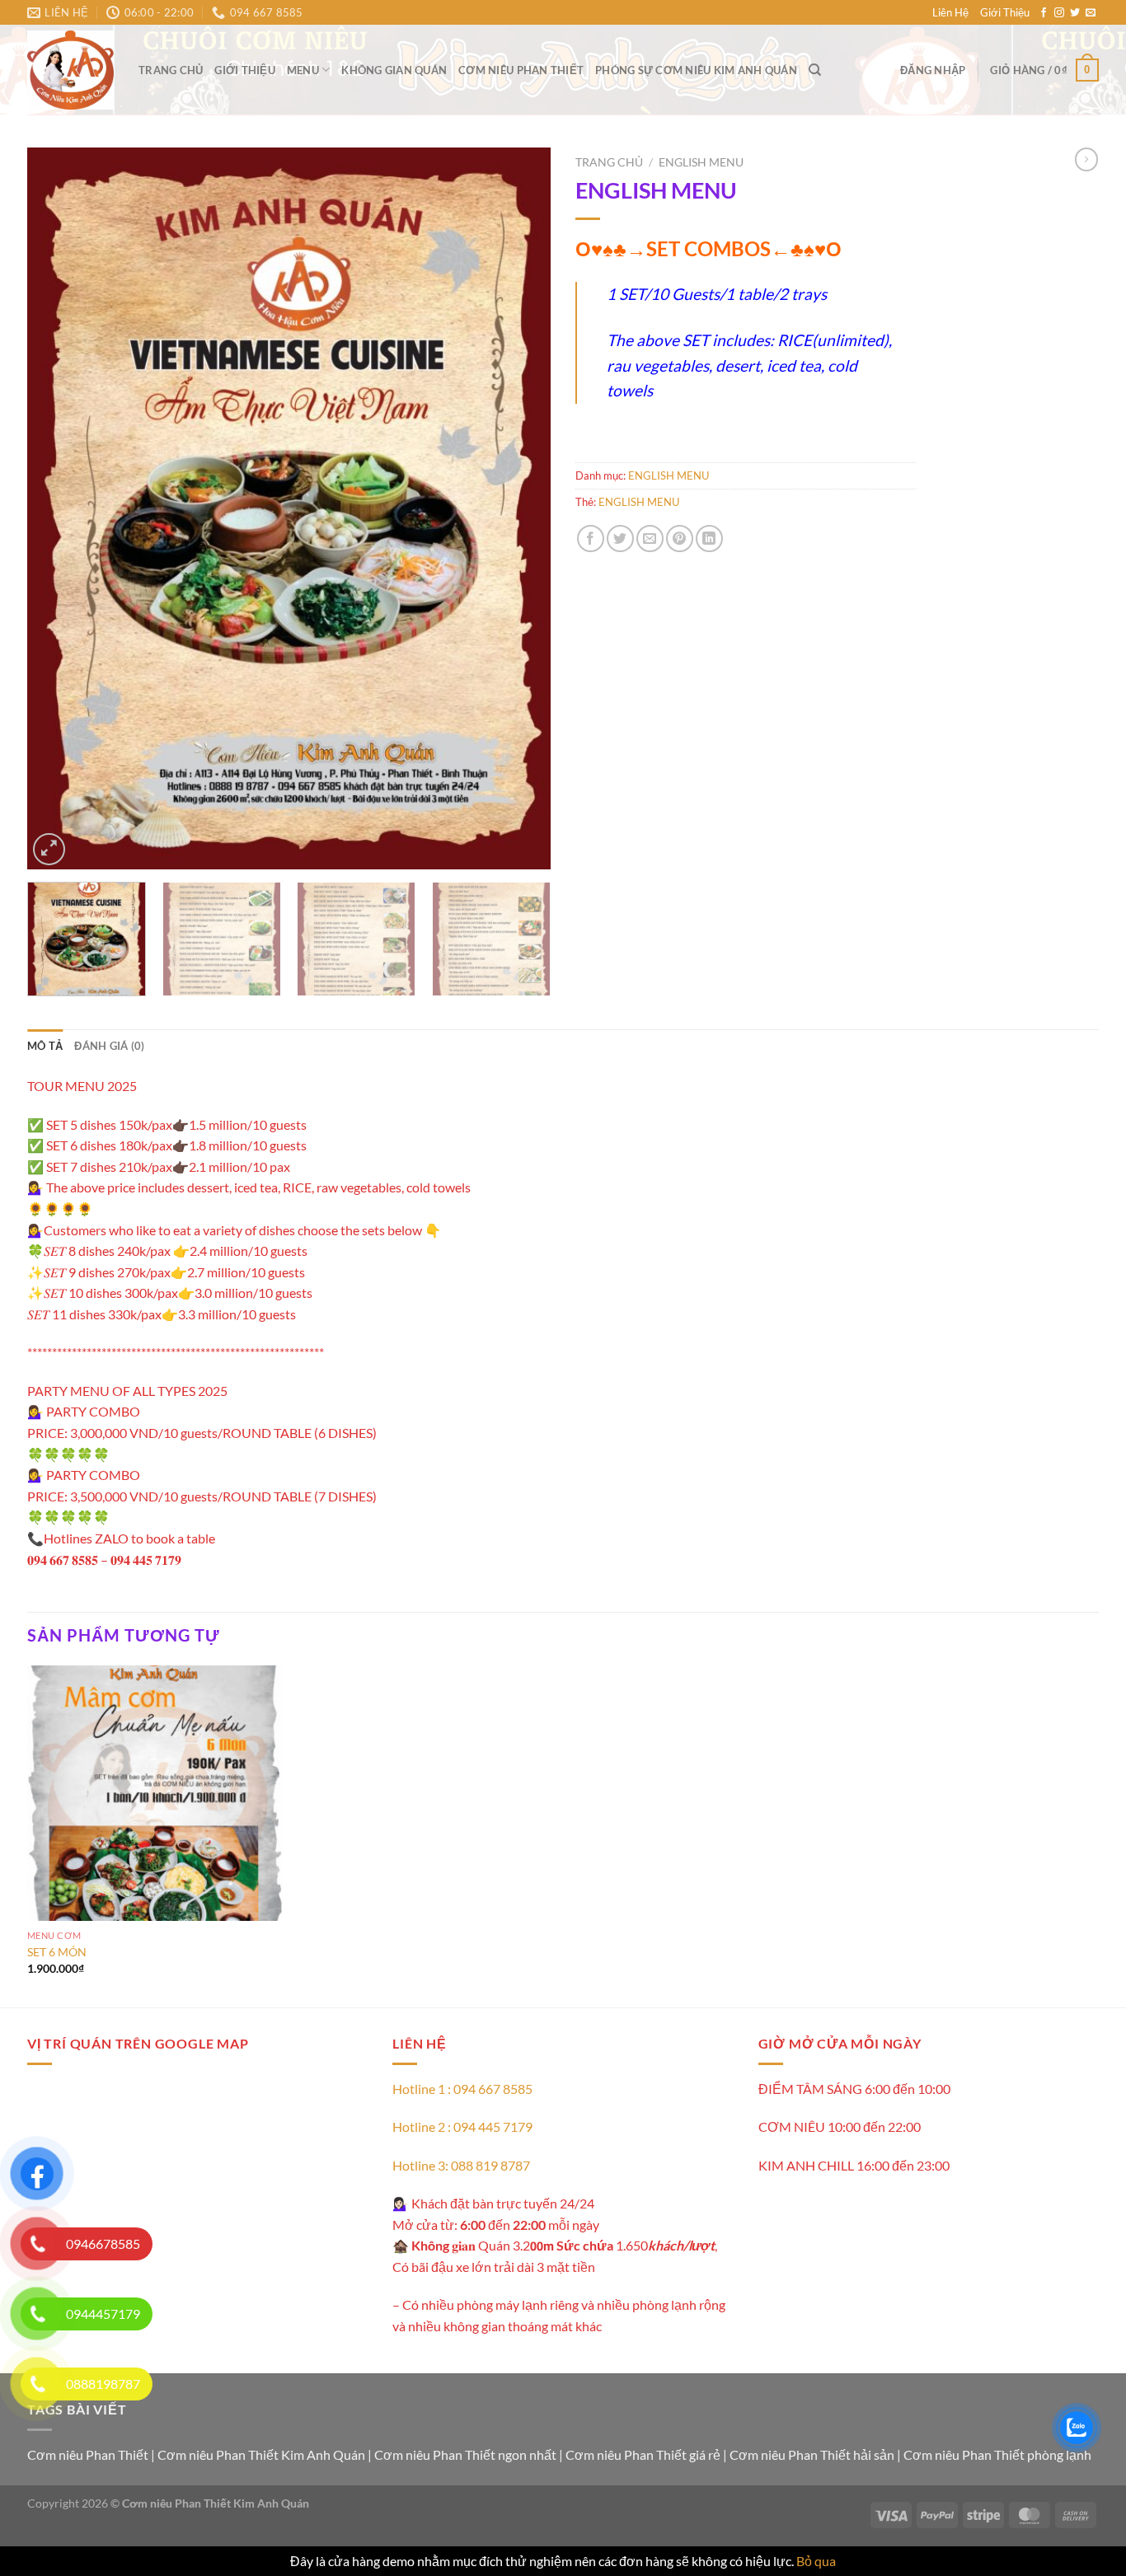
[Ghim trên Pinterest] (680, 539)
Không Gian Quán (394, 70)
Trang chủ (171, 70)
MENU (303, 70)
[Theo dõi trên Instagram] (1059, 13)
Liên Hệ (950, 12)
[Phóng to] (49, 849)
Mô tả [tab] (45, 1046)
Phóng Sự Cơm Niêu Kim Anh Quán (696, 70)
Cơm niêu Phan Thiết (521, 70)
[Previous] (59, 509)
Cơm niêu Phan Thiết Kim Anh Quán (261, 2454)
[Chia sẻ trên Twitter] (620, 539)
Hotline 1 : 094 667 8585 (462, 2089)
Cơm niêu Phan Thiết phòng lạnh (997, 2454)
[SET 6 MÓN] (155, 1793)
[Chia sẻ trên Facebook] (591, 539)
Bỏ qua (816, 2561)
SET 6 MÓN (57, 1952)
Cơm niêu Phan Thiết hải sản (812, 2454)
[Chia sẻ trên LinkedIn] (709, 539)
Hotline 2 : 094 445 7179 (462, 2126)
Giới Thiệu (1005, 12)
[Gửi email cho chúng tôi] (1091, 13)
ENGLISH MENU (701, 162)
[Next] (519, 509)
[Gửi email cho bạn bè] (650, 539)
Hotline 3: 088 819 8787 (461, 2165)
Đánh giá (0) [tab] (109, 1046)
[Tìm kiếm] (815, 70)
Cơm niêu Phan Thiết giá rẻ (643, 2454)
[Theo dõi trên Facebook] (1044, 13)
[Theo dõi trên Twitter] (1075, 13)
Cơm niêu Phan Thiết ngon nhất (465, 2454)
